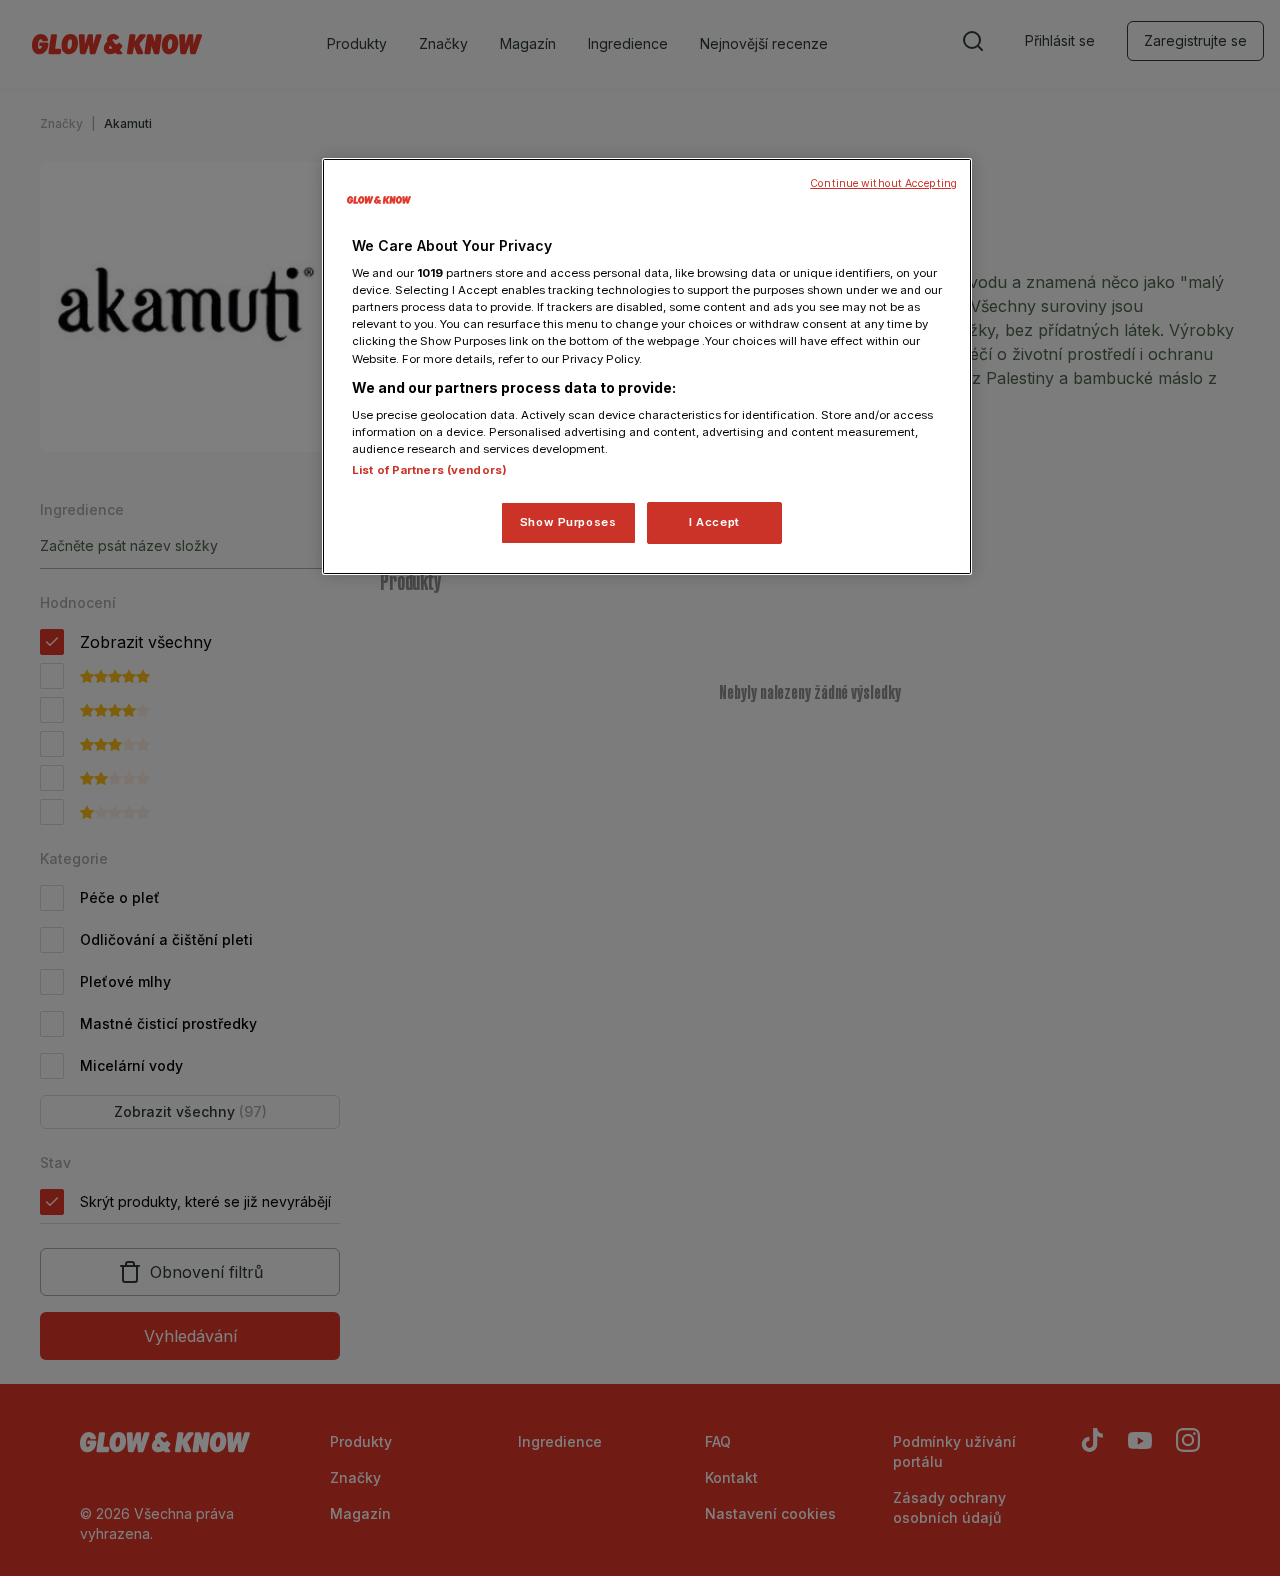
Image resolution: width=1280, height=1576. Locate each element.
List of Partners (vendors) (429, 470)
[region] (647, 367)
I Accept (714, 522)
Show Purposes (568, 522)
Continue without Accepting (883, 183)
